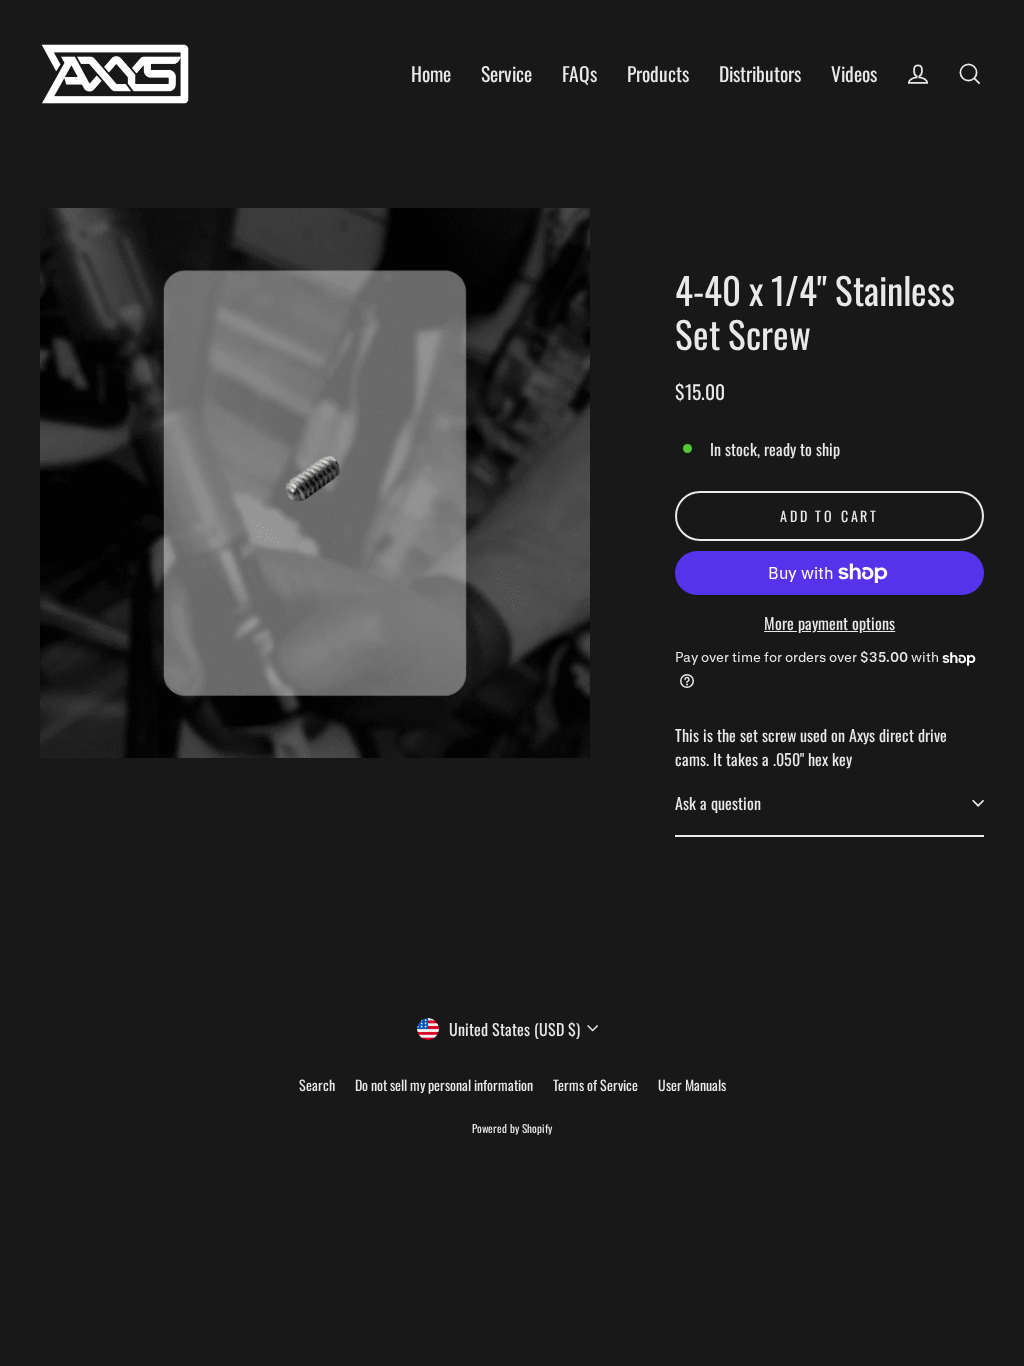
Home (431, 73)
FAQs (579, 73)
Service (506, 73)
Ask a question (718, 803)
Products (658, 73)
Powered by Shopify (512, 1128)
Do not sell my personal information (444, 1084)
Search (317, 1084)
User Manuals (692, 1084)
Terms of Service (595, 1084)
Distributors (760, 73)
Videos (854, 73)
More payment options (829, 623)
